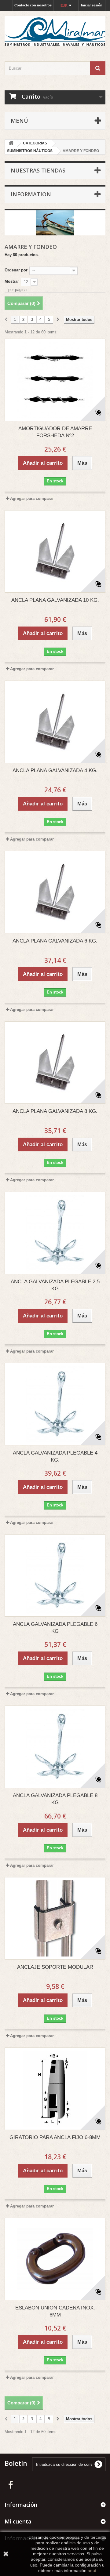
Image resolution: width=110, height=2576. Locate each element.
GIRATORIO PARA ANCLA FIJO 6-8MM (55, 2137)
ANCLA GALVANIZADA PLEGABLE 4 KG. (55, 1456)
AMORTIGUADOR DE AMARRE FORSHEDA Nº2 (55, 432)
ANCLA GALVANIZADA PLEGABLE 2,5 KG (55, 1285)
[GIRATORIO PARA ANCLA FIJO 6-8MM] (55, 2089)
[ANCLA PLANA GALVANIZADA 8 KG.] (55, 1063)
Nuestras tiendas (38, 170)
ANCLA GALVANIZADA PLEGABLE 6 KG (55, 1628)
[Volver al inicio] (11, 143)
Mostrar (12, 281)
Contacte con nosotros (33, 5)
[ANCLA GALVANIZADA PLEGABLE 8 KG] (55, 1747)
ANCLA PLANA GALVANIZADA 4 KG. (55, 770)
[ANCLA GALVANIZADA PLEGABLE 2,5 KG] (55, 1233)
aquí (92, 2571)
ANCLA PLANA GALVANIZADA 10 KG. (55, 600)
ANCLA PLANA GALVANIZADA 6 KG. (55, 941)
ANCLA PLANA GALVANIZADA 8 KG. (55, 1111)
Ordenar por (16, 270)
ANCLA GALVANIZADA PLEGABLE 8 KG (55, 1799)
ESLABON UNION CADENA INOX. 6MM (55, 2311)
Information (31, 194)
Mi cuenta (18, 2521)
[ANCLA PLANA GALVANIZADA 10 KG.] (55, 551)
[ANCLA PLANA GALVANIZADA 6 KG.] (55, 892)
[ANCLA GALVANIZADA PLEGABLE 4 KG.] (55, 1404)
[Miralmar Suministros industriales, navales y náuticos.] (55, 31)
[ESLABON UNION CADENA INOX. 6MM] (55, 2259)
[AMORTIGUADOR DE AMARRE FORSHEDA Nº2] (55, 380)
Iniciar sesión (92, 5)
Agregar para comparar (32, 498)
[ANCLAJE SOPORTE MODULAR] (55, 1918)
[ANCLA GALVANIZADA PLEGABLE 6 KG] (55, 1575)
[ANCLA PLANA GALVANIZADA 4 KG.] (55, 722)
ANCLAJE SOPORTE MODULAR (55, 1967)
